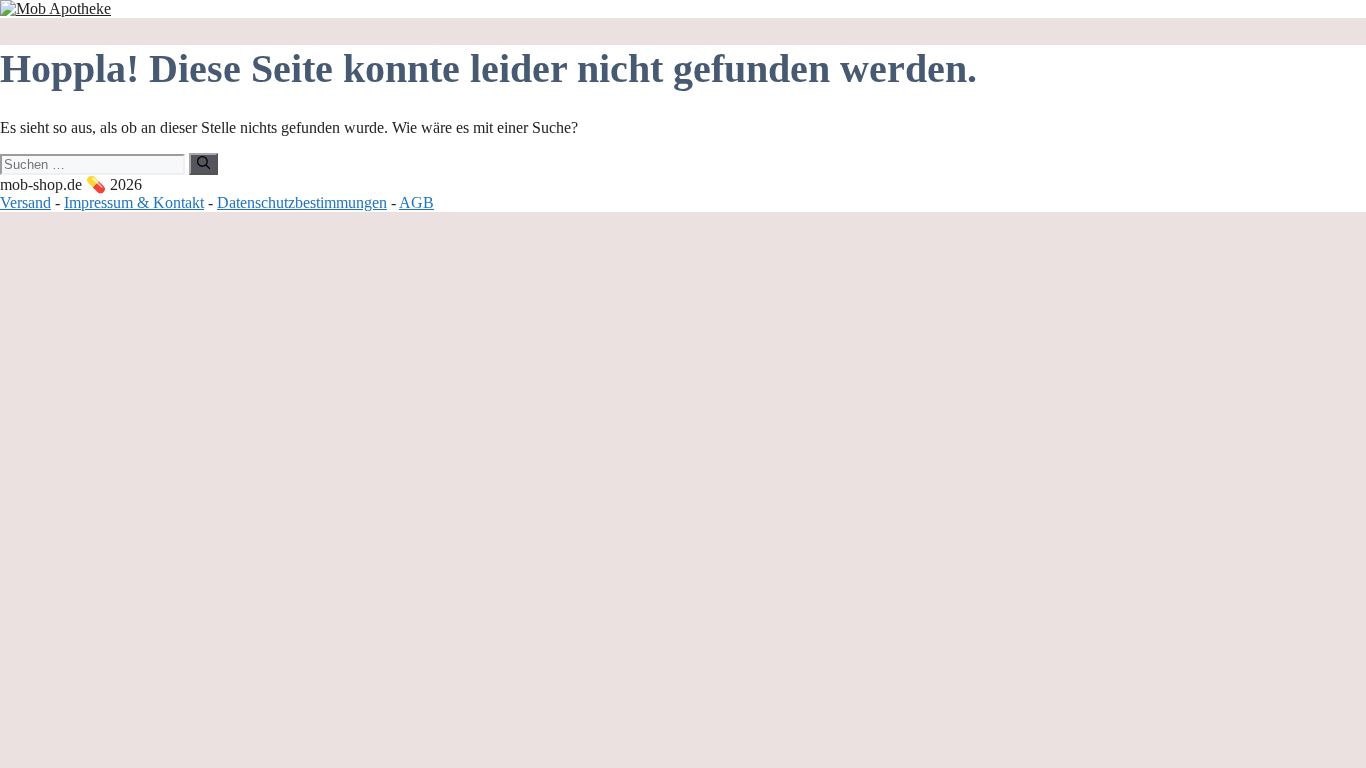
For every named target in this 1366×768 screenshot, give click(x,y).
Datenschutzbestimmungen (302, 202)
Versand (25, 202)
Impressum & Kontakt (134, 202)
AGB (416, 202)
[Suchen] (203, 164)
